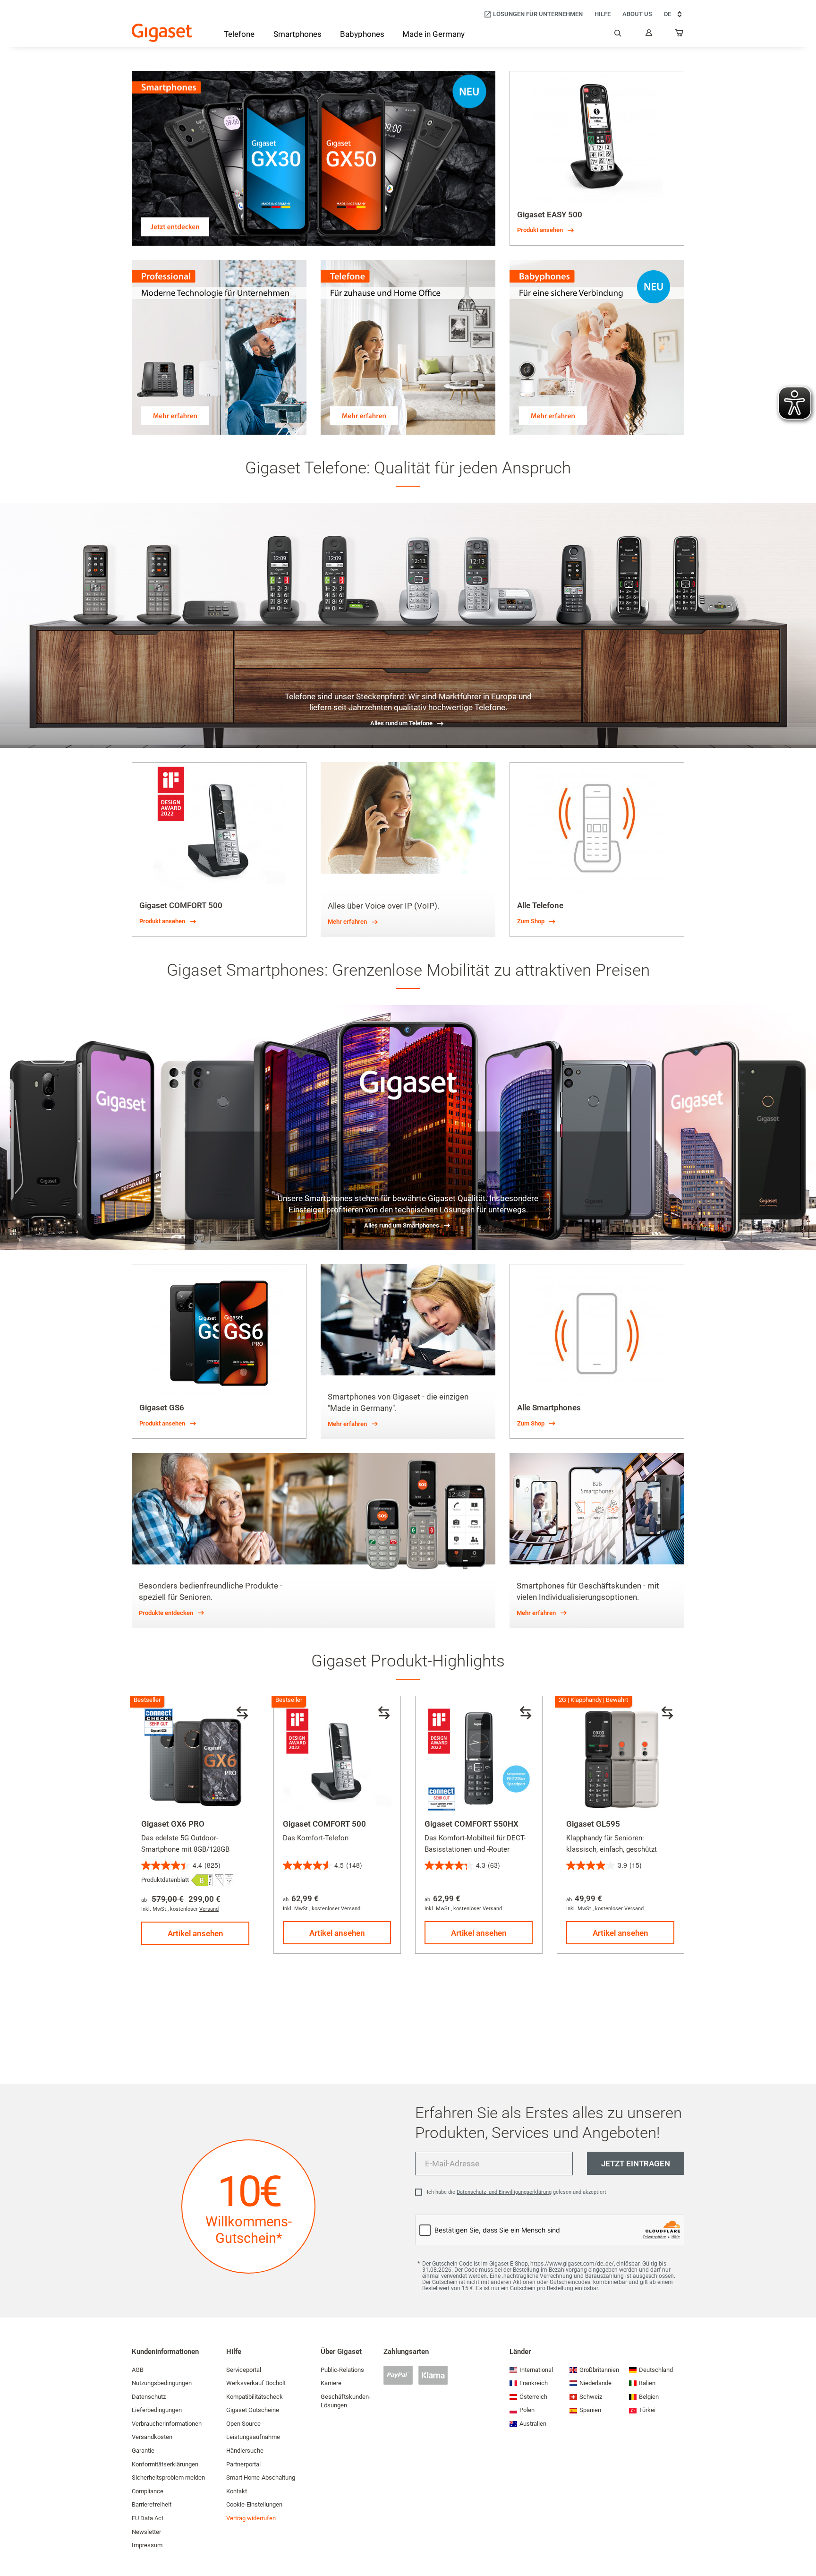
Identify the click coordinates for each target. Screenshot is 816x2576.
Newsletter (146, 2532)
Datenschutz (149, 2397)
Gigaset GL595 (593, 1824)
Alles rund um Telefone (401, 723)
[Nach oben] (804, 2541)
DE (667, 14)
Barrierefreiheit (152, 2504)
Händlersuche (245, 2451)
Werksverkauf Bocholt (256, 2383)
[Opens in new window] (202, 1880)
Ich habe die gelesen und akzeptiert (517, 2192)
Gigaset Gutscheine (253, 2410)
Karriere (331, 2383)
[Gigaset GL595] (620, 1760)
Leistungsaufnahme (253, 2437)
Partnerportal (243, 2464)
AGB (138, 2370)
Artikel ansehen (195, 1933)
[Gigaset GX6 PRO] (195, 1760)
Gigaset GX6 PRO (173, 1824)
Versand (209, 1909)
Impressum (147, 2545)
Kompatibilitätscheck (255, 2397)
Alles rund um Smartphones (402, 1225)
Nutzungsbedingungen (162, 2383)
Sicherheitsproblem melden (168, 2477)
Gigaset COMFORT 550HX (472, 1824)
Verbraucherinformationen (167, 2424)
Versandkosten (152, 2437)
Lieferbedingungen (157, 2410)
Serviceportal (244, 2370)
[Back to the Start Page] (162, 33)
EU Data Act (148, 2518)
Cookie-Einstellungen (254, 2504)
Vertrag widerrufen (251, 2518)
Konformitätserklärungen (165, 2464)
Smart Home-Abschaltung (261, 2477)
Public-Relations (342, 2370)
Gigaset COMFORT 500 (324, 1824)
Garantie (143, 2451)
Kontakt (237, 2491)
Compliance (148, 2491)
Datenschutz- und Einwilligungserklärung (504, 2192)
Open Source (243, 2424)
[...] (680, 35)
